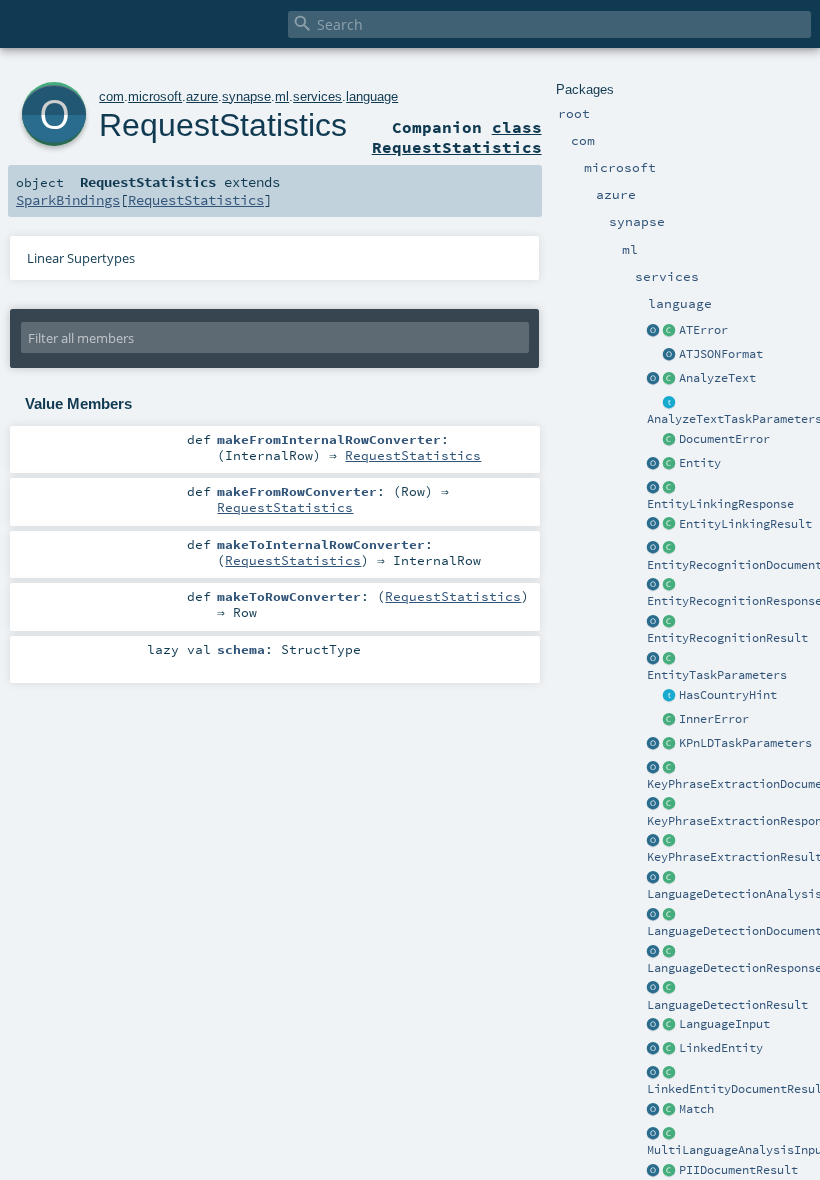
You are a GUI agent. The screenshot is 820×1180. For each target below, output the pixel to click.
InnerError (714, 719)
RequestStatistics (223, 125)
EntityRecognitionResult (727, 638)
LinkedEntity (721, 1048)
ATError (703, 330)
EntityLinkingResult (745, 524)
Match (696, 1109)
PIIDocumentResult (738, 1170)
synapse (246, 96)
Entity (700, 463)
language (372, 96)
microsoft (155, 96)
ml (282, 96)
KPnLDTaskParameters (745, 743)
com (111, 96)
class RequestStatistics (457, 137)
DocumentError (724, 439)
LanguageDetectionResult (727, 1005)
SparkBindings (68, 200)
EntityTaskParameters (717, 675)
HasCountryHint (728, 695)
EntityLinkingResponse (720, 504)
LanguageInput (724, 1024)
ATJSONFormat (721, 354)
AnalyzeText (717, 378)
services (317, 96)
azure (202, 96)
